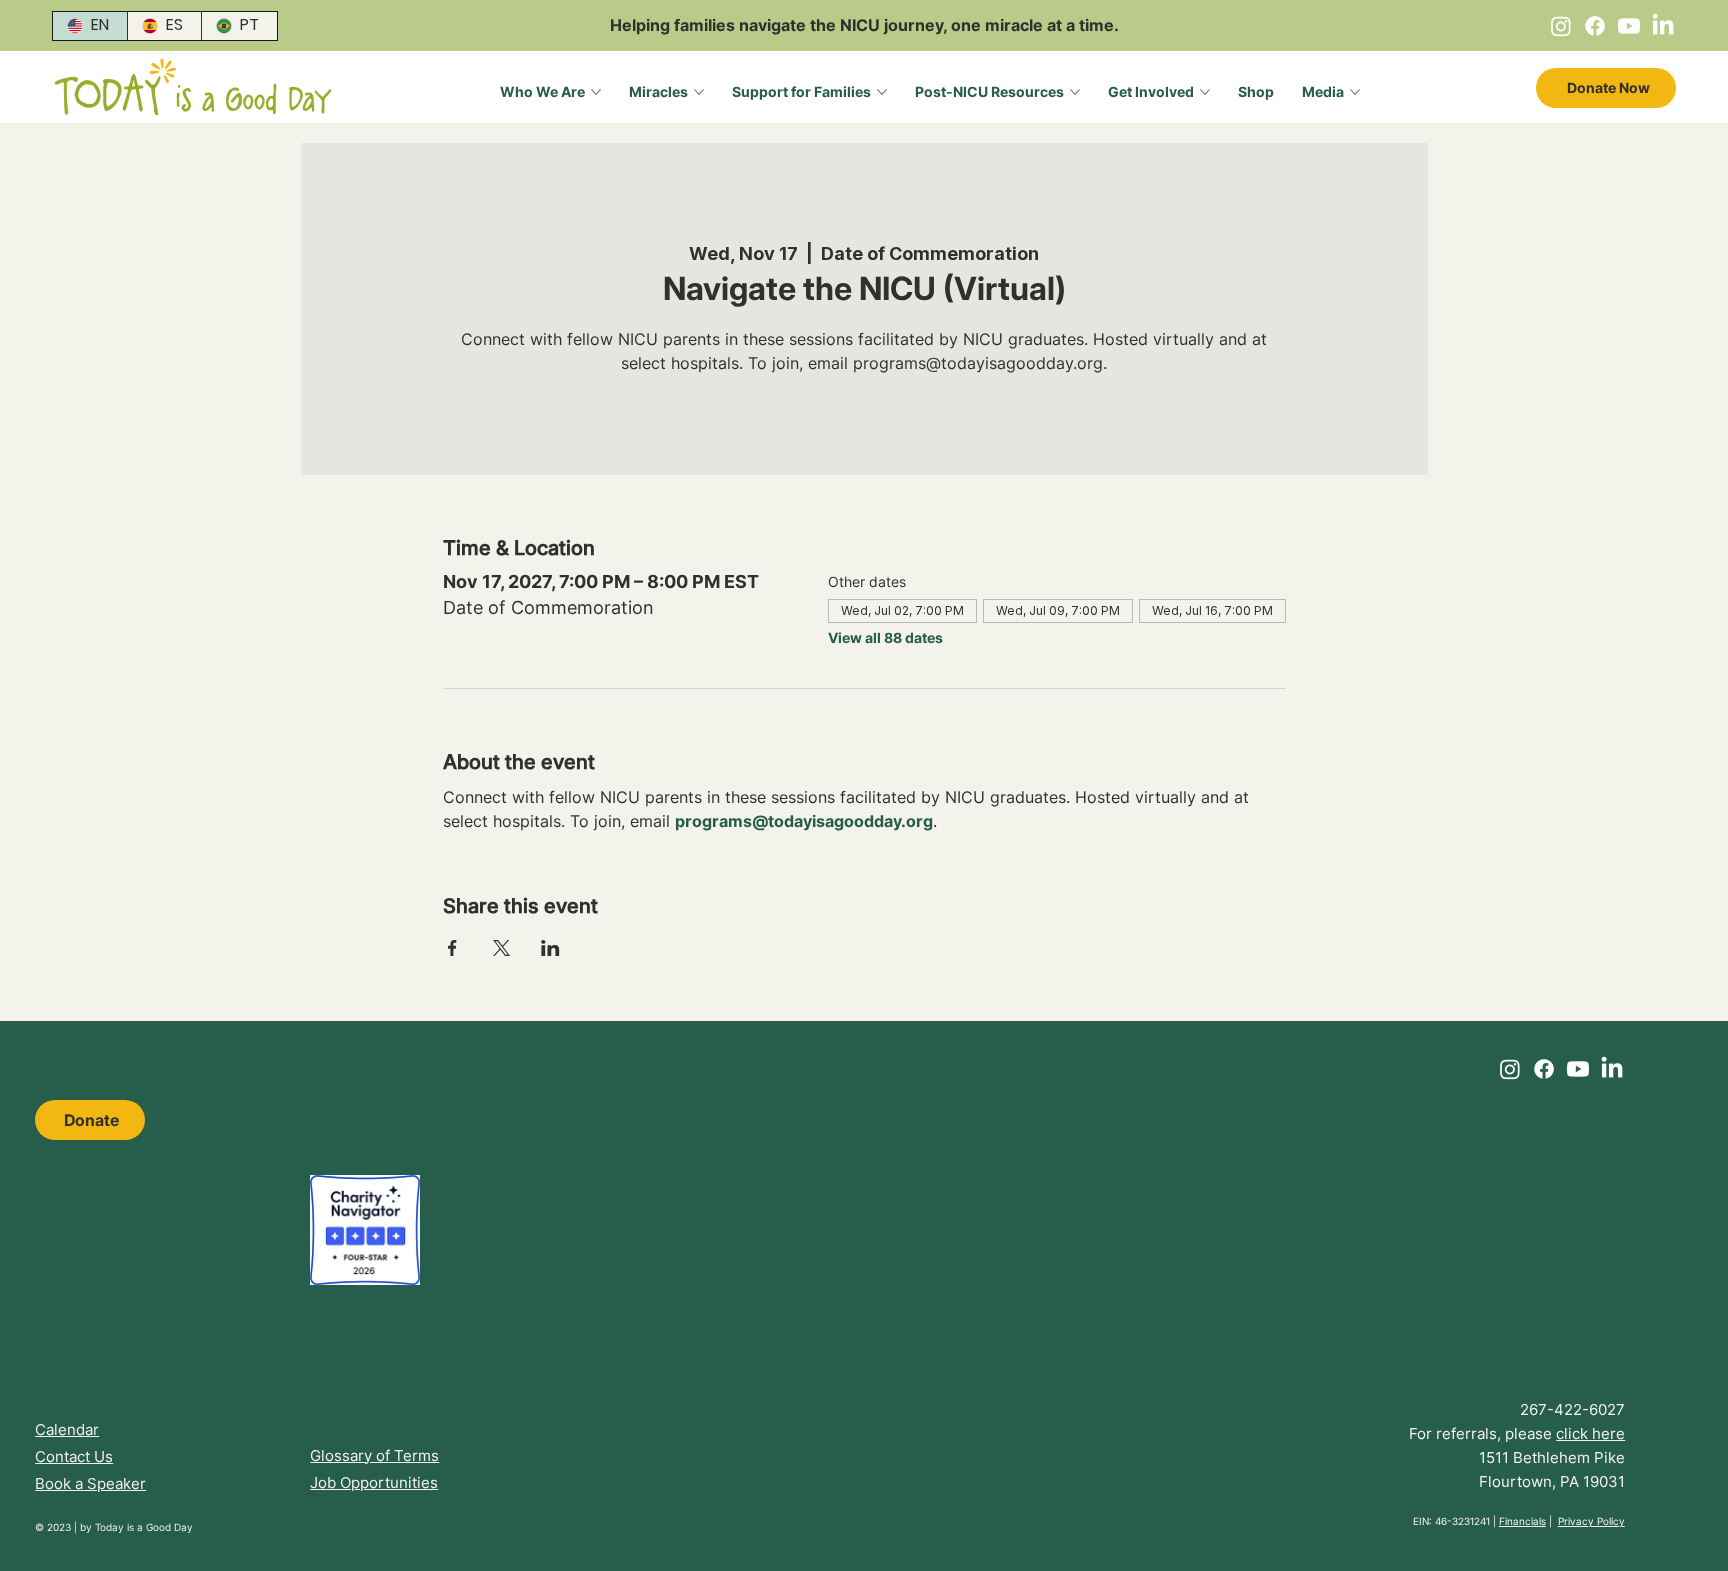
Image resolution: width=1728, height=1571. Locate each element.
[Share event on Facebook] (452, 948)
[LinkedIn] (1663, 26)
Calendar (67, 1429)
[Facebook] (1595, 26)
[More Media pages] (1355, 92)
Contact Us (74, 1456)
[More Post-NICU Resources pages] (1075, 92)
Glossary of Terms (374, 1455)
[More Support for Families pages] (882, 92)
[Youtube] (1629, 26)
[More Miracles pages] (699, 92)
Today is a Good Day (144, 1527)
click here (1590, 1433)
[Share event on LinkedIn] (550, 948)
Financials (1522, 1521)
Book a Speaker (90, 1483)
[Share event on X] (501, 948)
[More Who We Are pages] (596, 92)
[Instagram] (1561, 26)
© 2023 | (57, 1527)
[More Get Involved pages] (1205, 92)
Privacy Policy (1591, 1521)
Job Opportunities (374, 1482)
